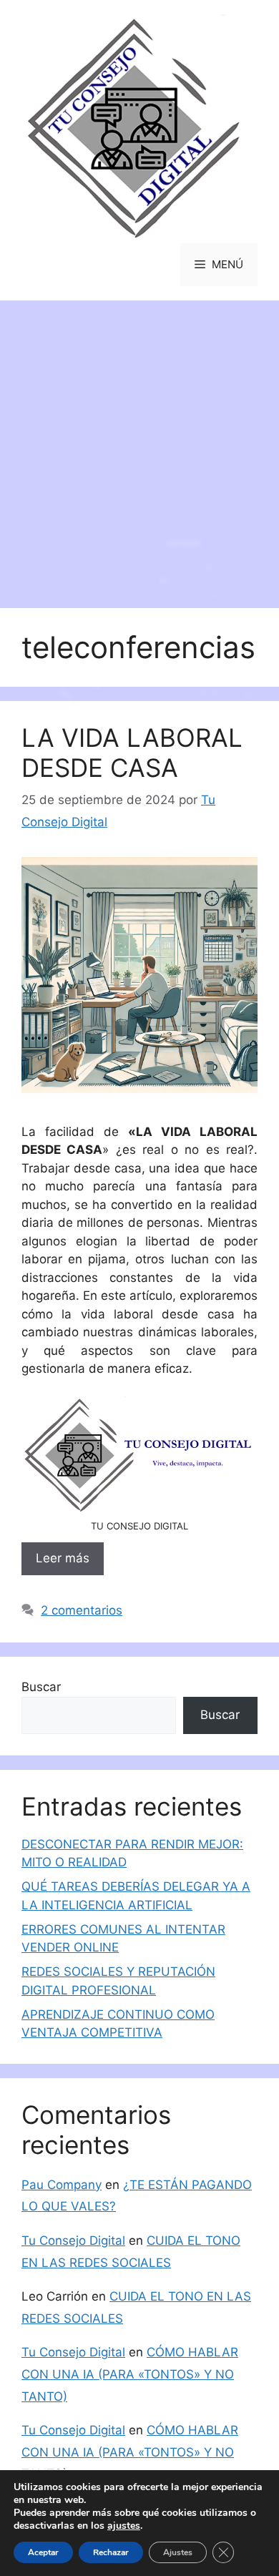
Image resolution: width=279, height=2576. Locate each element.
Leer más (63, 1558)
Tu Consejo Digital (73, 2240)
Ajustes (178, 2552)
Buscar (41, 1687)
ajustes (124, 2526)
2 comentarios (82, 1610)
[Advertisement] (139, 447)
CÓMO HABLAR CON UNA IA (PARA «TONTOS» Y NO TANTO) (130, 2374)
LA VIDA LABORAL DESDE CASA (132, 753)
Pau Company (62, 2185)
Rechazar (111, 2552)
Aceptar (43, 2552)
